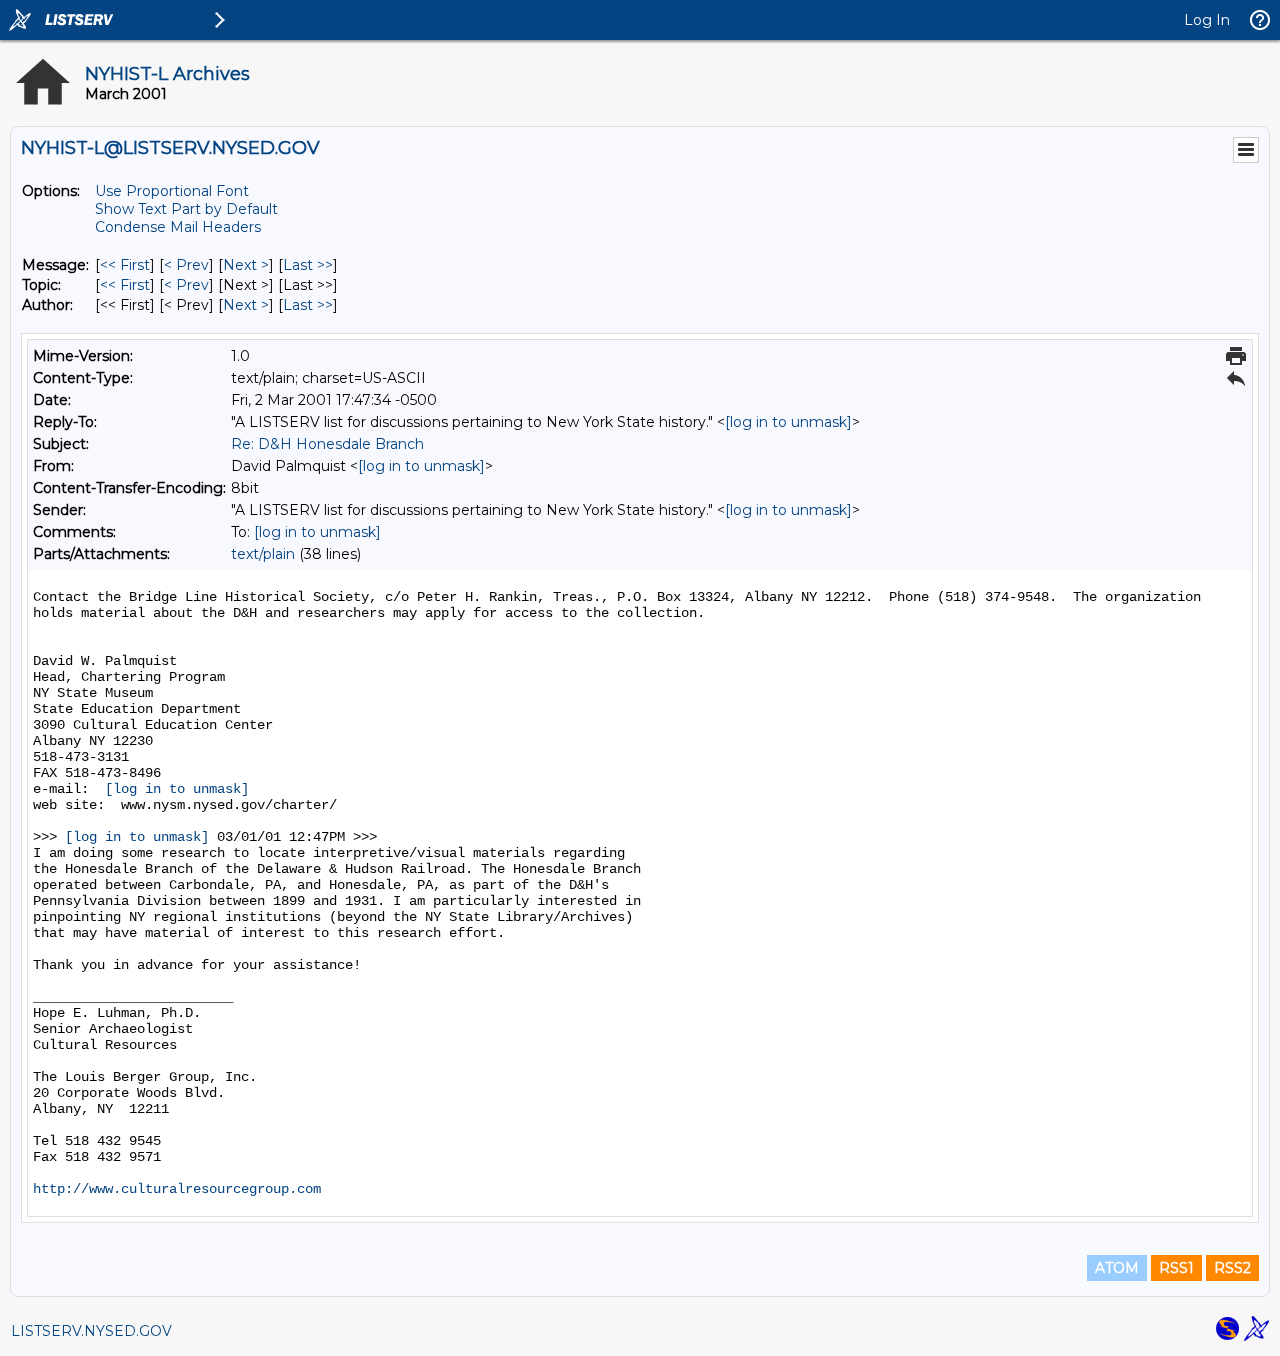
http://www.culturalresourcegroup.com (177, 1189)
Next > (246, 265)
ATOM (1117, 1268)
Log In (1207, 20)
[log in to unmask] (788, 422)
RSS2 (1232, 1268)
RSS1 (1176, 1268)
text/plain (263, 554)
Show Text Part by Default (186, 209)
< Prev (186, 265)
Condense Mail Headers (178, 227)
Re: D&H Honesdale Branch (327, 444)
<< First (125, 265)
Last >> (308, 265)
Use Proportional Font (172, 191)
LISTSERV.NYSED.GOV (91, 1331)
